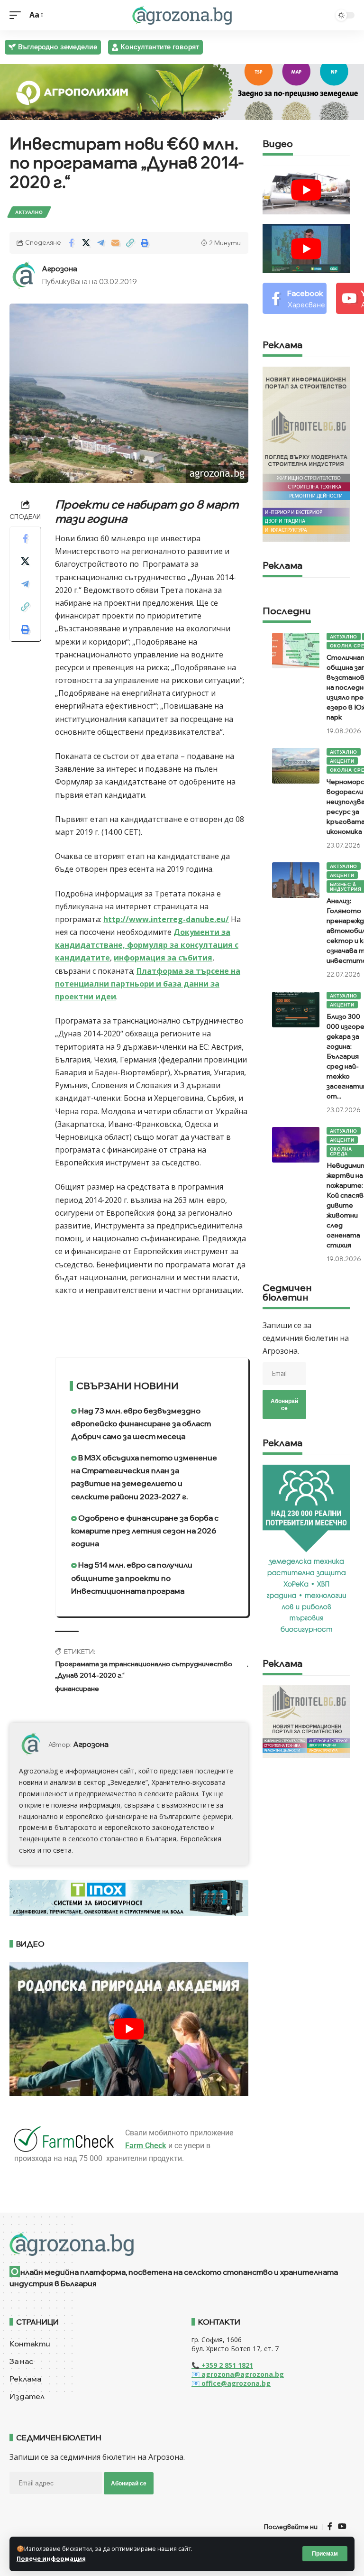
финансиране (77, 1689)
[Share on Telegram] (100, 243)
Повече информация (51, 2558)
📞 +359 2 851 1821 (222, 2365)
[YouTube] (342, 2526)
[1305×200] (129, 1897)
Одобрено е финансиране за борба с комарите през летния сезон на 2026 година (145, 1531)
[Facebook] (295, 299)
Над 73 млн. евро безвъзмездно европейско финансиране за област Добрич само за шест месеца (141, 1423)
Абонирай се (284, 1404)
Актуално (29, 212)
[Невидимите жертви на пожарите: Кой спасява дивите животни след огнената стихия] (296, 1145)
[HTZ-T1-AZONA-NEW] (182, 2244)
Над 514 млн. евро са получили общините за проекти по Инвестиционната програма (132, 1578)
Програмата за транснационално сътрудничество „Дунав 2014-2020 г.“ (144, 1670)
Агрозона (59, 269)
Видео (278, 144)
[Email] (115, 243)
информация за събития (163, 958)
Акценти (342, 761)
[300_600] (306, 453)
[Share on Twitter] (86, 243)
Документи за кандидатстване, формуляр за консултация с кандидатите (147, 945)
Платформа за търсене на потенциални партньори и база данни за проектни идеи (148, 984)
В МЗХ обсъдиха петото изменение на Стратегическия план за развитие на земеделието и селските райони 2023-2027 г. (144, 1477)
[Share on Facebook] (71, 243)
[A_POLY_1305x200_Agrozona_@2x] (182, 91)
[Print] (145, 243)
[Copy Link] (130, 243)
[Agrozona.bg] (182, 15)
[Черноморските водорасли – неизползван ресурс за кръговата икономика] (296, 766)
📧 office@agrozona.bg (231, 2383)
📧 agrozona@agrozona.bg (238, 2374)
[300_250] (306, 1721)
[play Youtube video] (129, 2029)
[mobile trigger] (18, 15)
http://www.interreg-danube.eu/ (166, 919)
